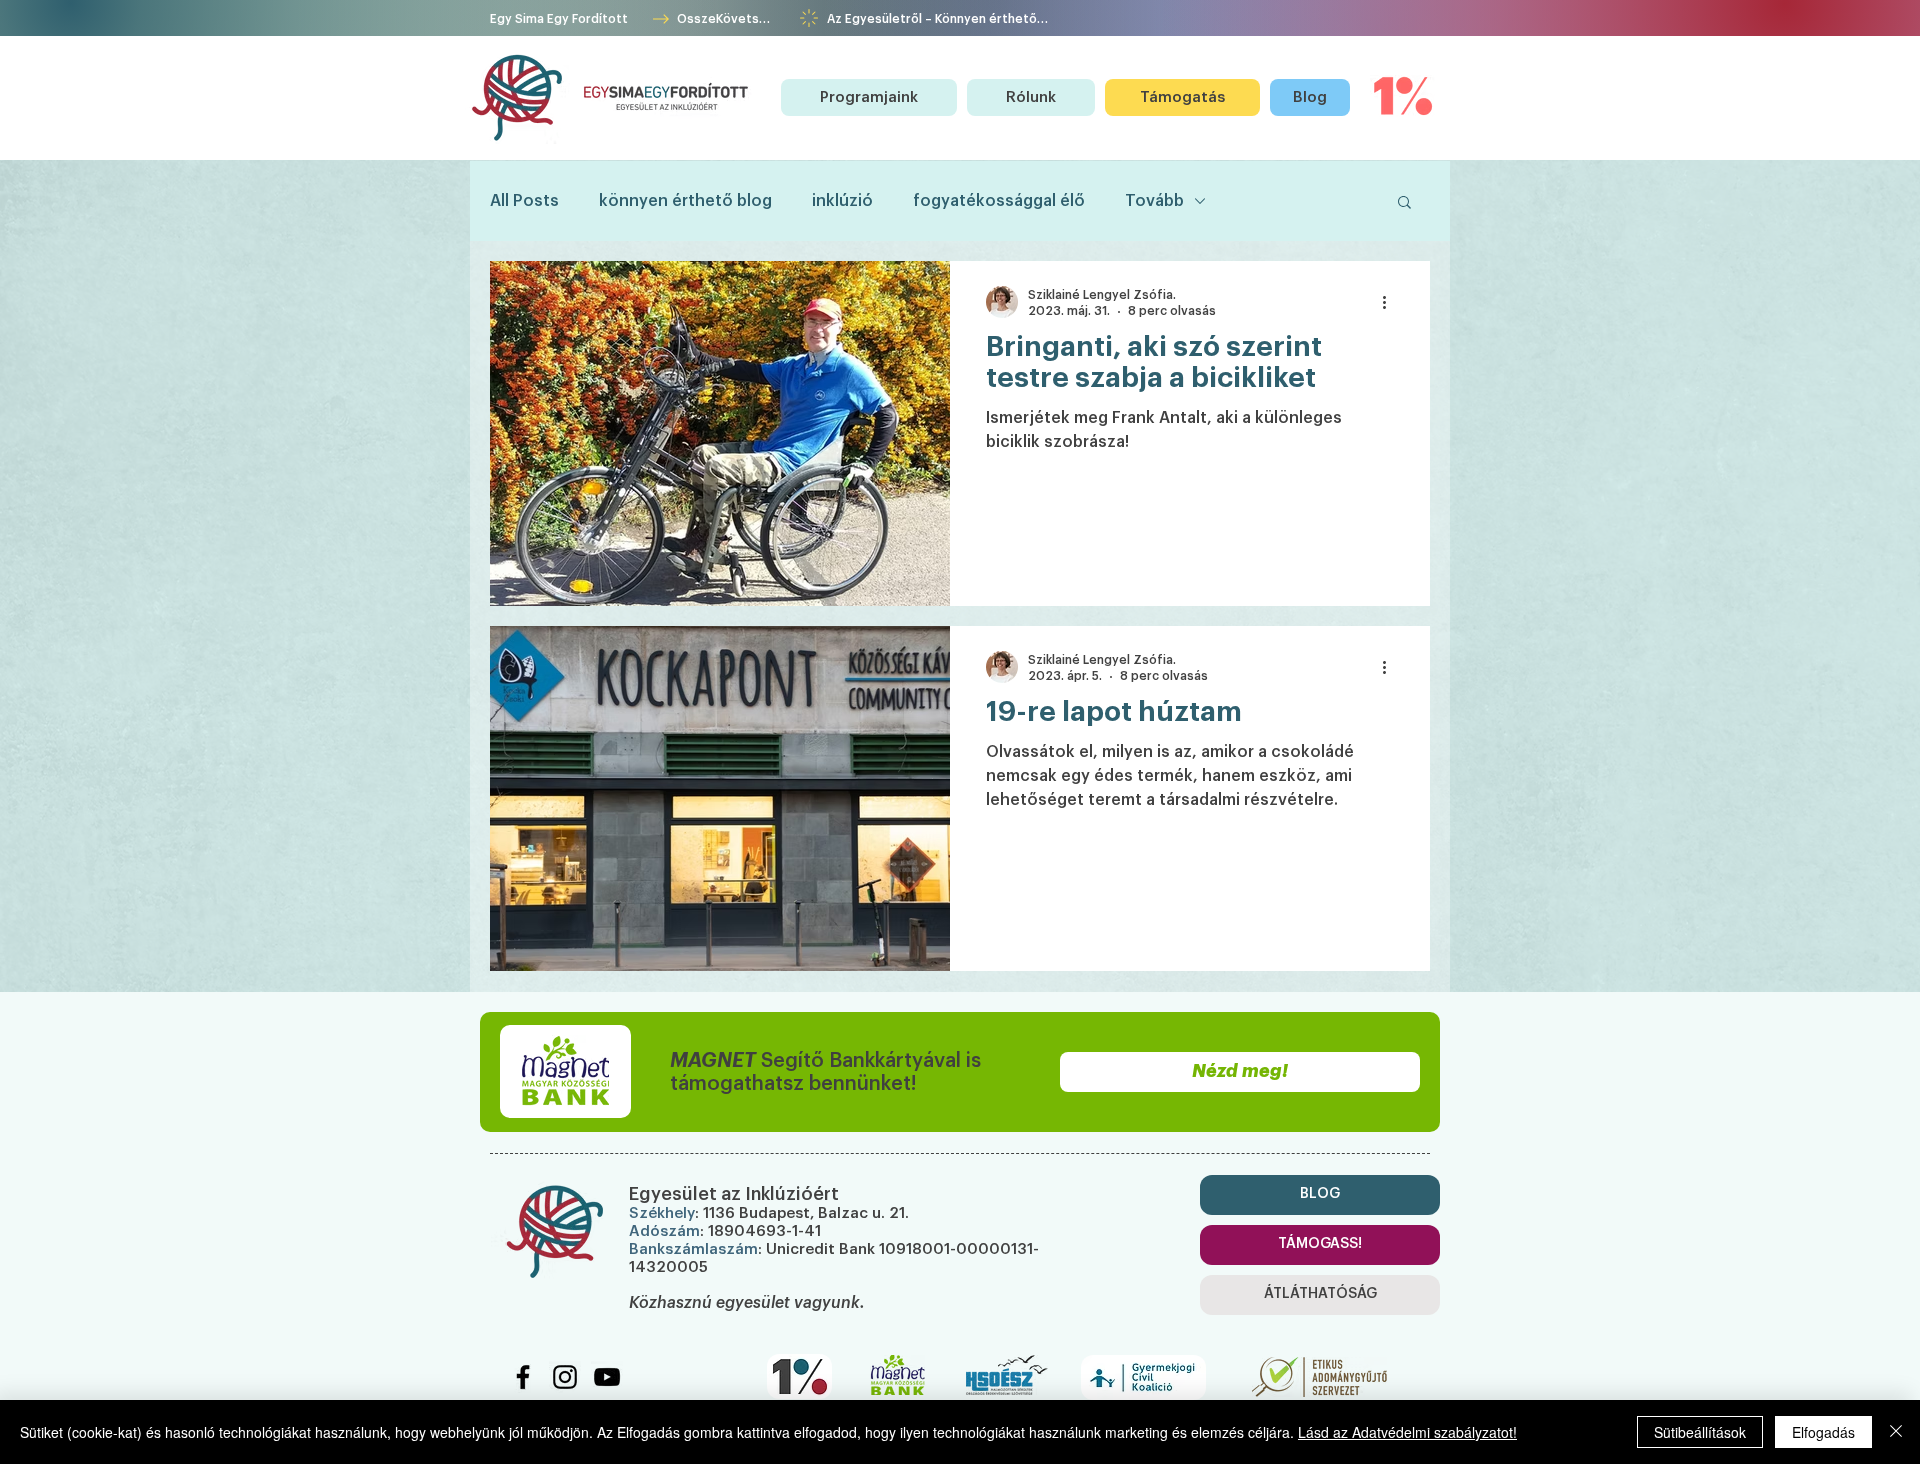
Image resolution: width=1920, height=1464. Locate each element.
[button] (869, 97)
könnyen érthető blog (685, 201)
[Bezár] (1896, 1432)
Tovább (1154, 201)
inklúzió (842, 201)
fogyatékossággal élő (999, 201)
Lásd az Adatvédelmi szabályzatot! (1407, 1432)
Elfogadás (1823, 1432)
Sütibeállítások (1700, 1432)
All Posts (524, 201)
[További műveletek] (1391, 302)
